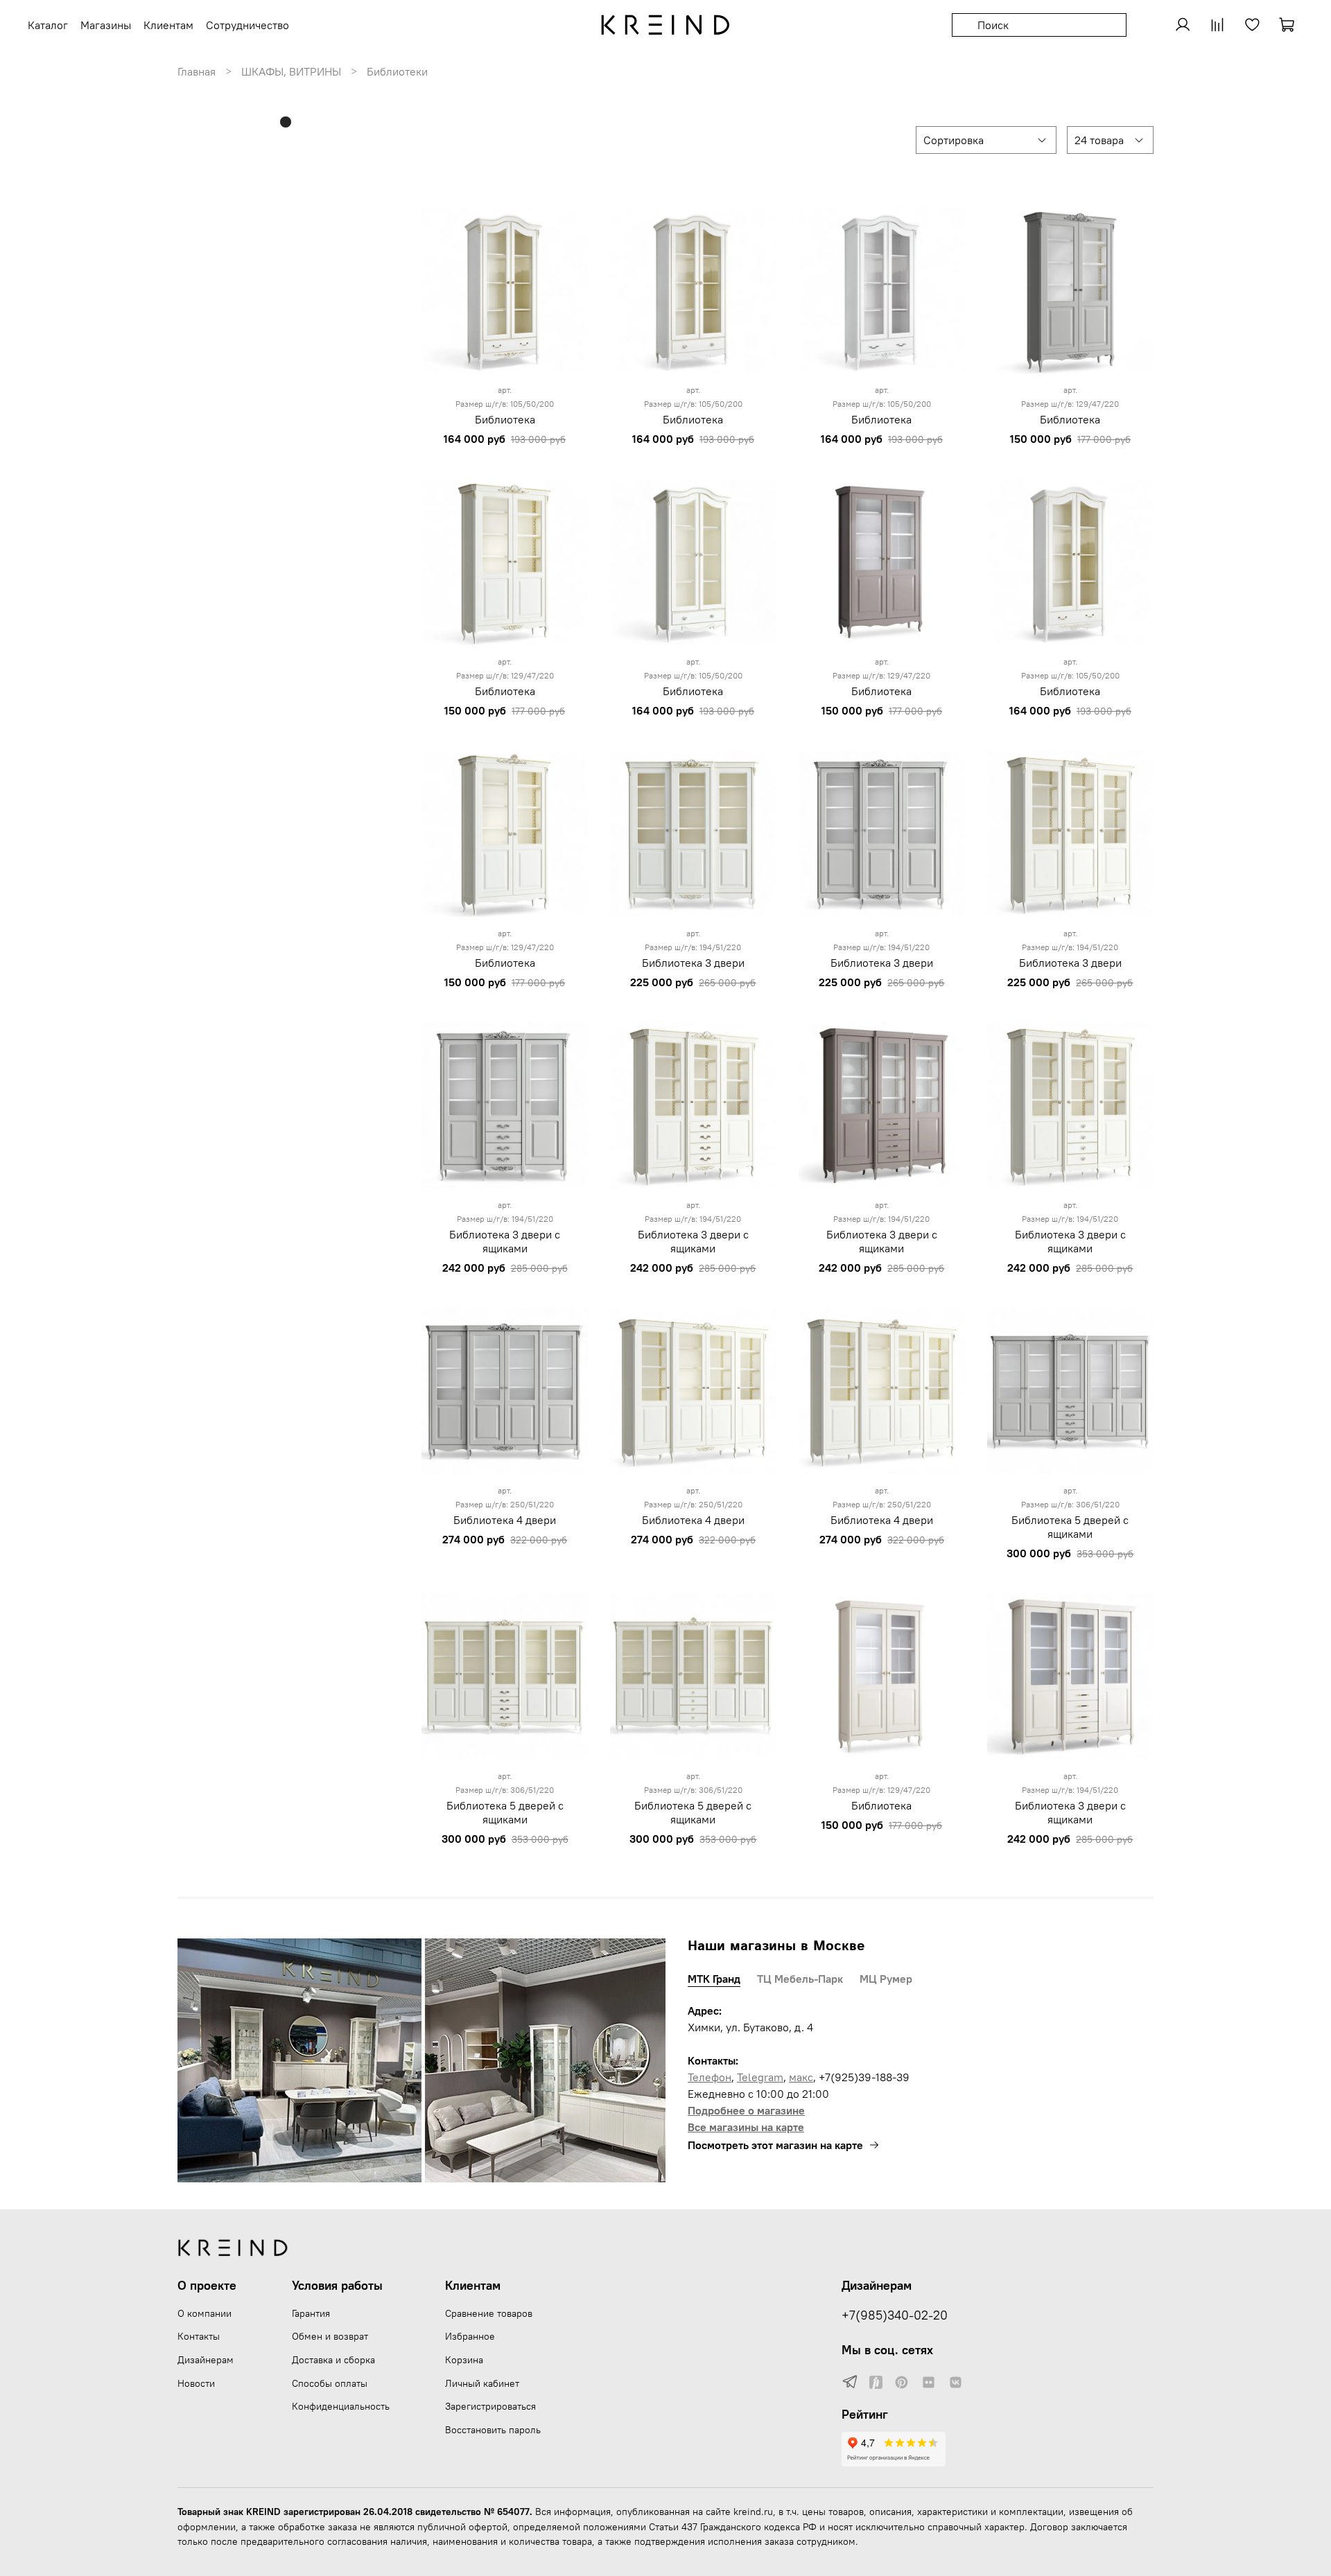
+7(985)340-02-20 (895, 2315)
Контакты (199, 2336)
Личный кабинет (482, 2383)
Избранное (470, 2336)
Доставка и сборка (333, 2360)
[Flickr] (929, 2383)
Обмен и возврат (330, 2336)
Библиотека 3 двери (693, 963)
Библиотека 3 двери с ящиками (505, 1241)
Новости (196, 2383)
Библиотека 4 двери (505, 1520)
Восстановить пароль (493, 2430)
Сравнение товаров (489, 2313)
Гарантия (311, 2313)
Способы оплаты (330, 2383)
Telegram (760, 2077)
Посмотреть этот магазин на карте (775, 2145)
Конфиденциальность (341, 2406)
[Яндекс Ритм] (876, 2383)
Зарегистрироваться (490, 2406)
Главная (197, 71)
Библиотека (505, 419)
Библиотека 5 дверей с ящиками (1070, 1527)
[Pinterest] (902, 2383)
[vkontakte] (956, 2383)
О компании (205, 2313)
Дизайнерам (206, 2360)
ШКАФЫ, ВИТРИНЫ (291, 71)
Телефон (710, 2077)
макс (801, 2077)
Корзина (464, 2360)
